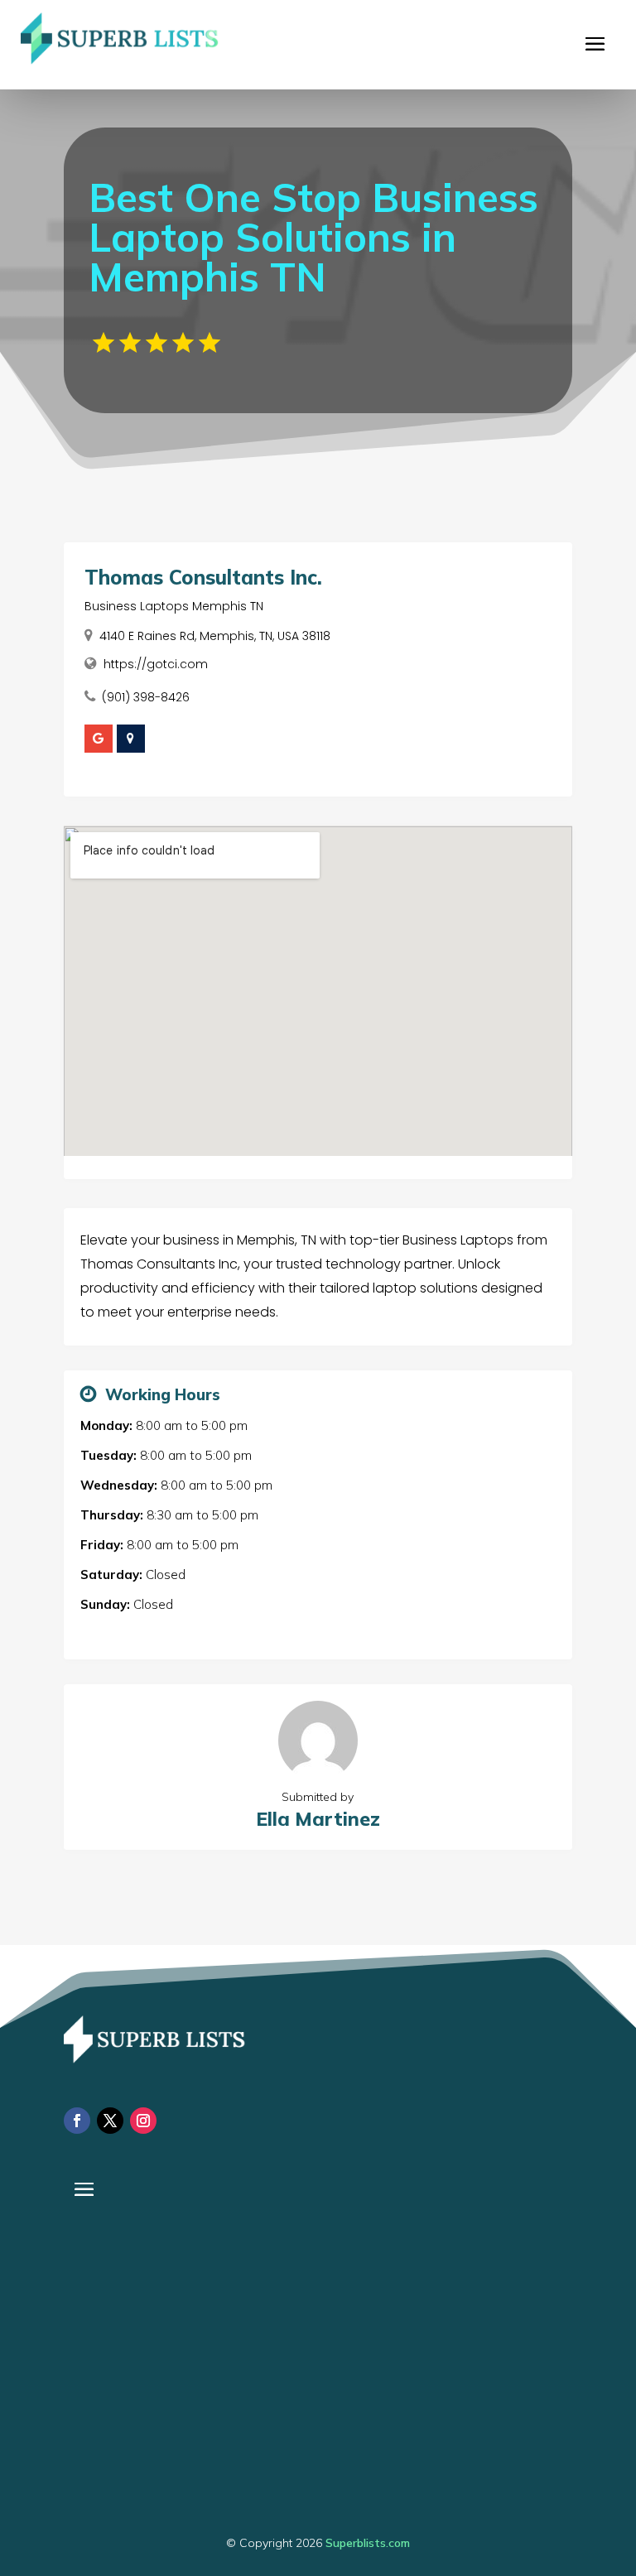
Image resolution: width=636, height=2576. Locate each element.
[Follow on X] (110, 2121)
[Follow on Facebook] (77, 2121)
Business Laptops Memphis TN (174, 606)
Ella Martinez (318, 1819)
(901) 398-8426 (146, 697)
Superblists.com (368, 2543)
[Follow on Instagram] (143, 2121)
